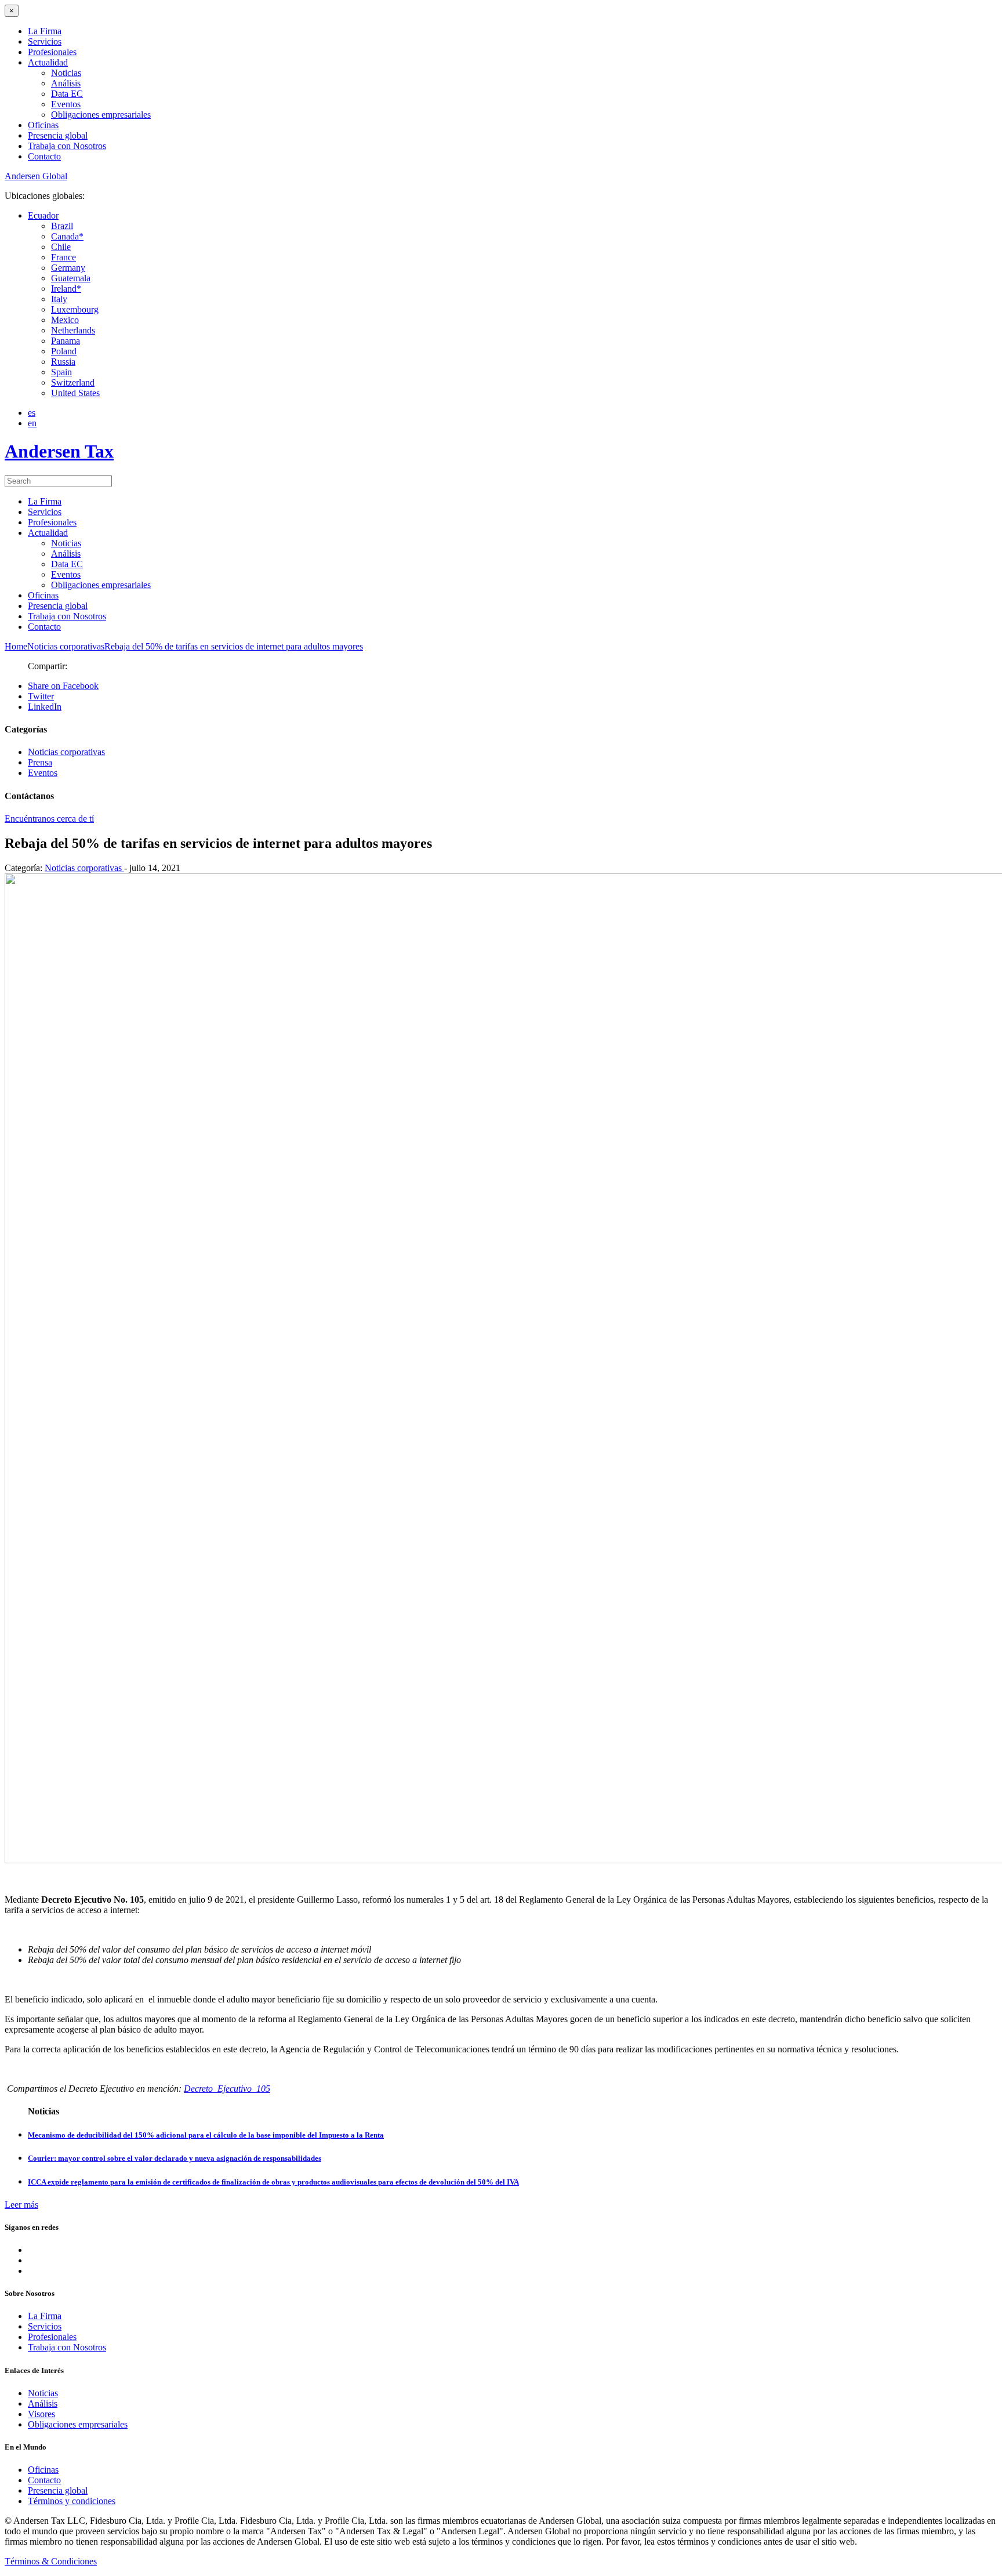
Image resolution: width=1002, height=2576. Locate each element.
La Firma (45, 31)
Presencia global (58, 135)
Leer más (21, 2205)
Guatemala (71, 278)
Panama (66, 341)
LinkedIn (45, 707)
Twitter (41, 696)
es (32, 413)
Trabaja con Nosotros (67, 146)
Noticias (66, 73)
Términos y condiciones (72, 2501)
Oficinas (43, 125)
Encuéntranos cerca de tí (49, 819)
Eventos (66, 104)
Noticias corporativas (66, 752)
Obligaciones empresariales (101, 115)
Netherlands (73, 330)
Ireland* (66, 289)
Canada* (67, 236)
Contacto (44, 156)
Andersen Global (36, 176)
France (63, 257)
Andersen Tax (59, 451)
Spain (61, 372)
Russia (63, 362)
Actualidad (48, 62)
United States (75, 393)
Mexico (65, 320)
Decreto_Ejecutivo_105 (227, 2089)
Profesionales (52, 52)
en (32, 423)
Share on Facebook (63, 686)
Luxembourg (75, 309)
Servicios (45, 41)
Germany (68, 268)
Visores (41, 2414)
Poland (64, 351)
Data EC (67, 94)
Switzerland (73, 382)
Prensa (40, 762)
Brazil (62, 226)
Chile (61, 247)
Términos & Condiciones (51, 2561)
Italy (59, 299)
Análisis (66, 83)
